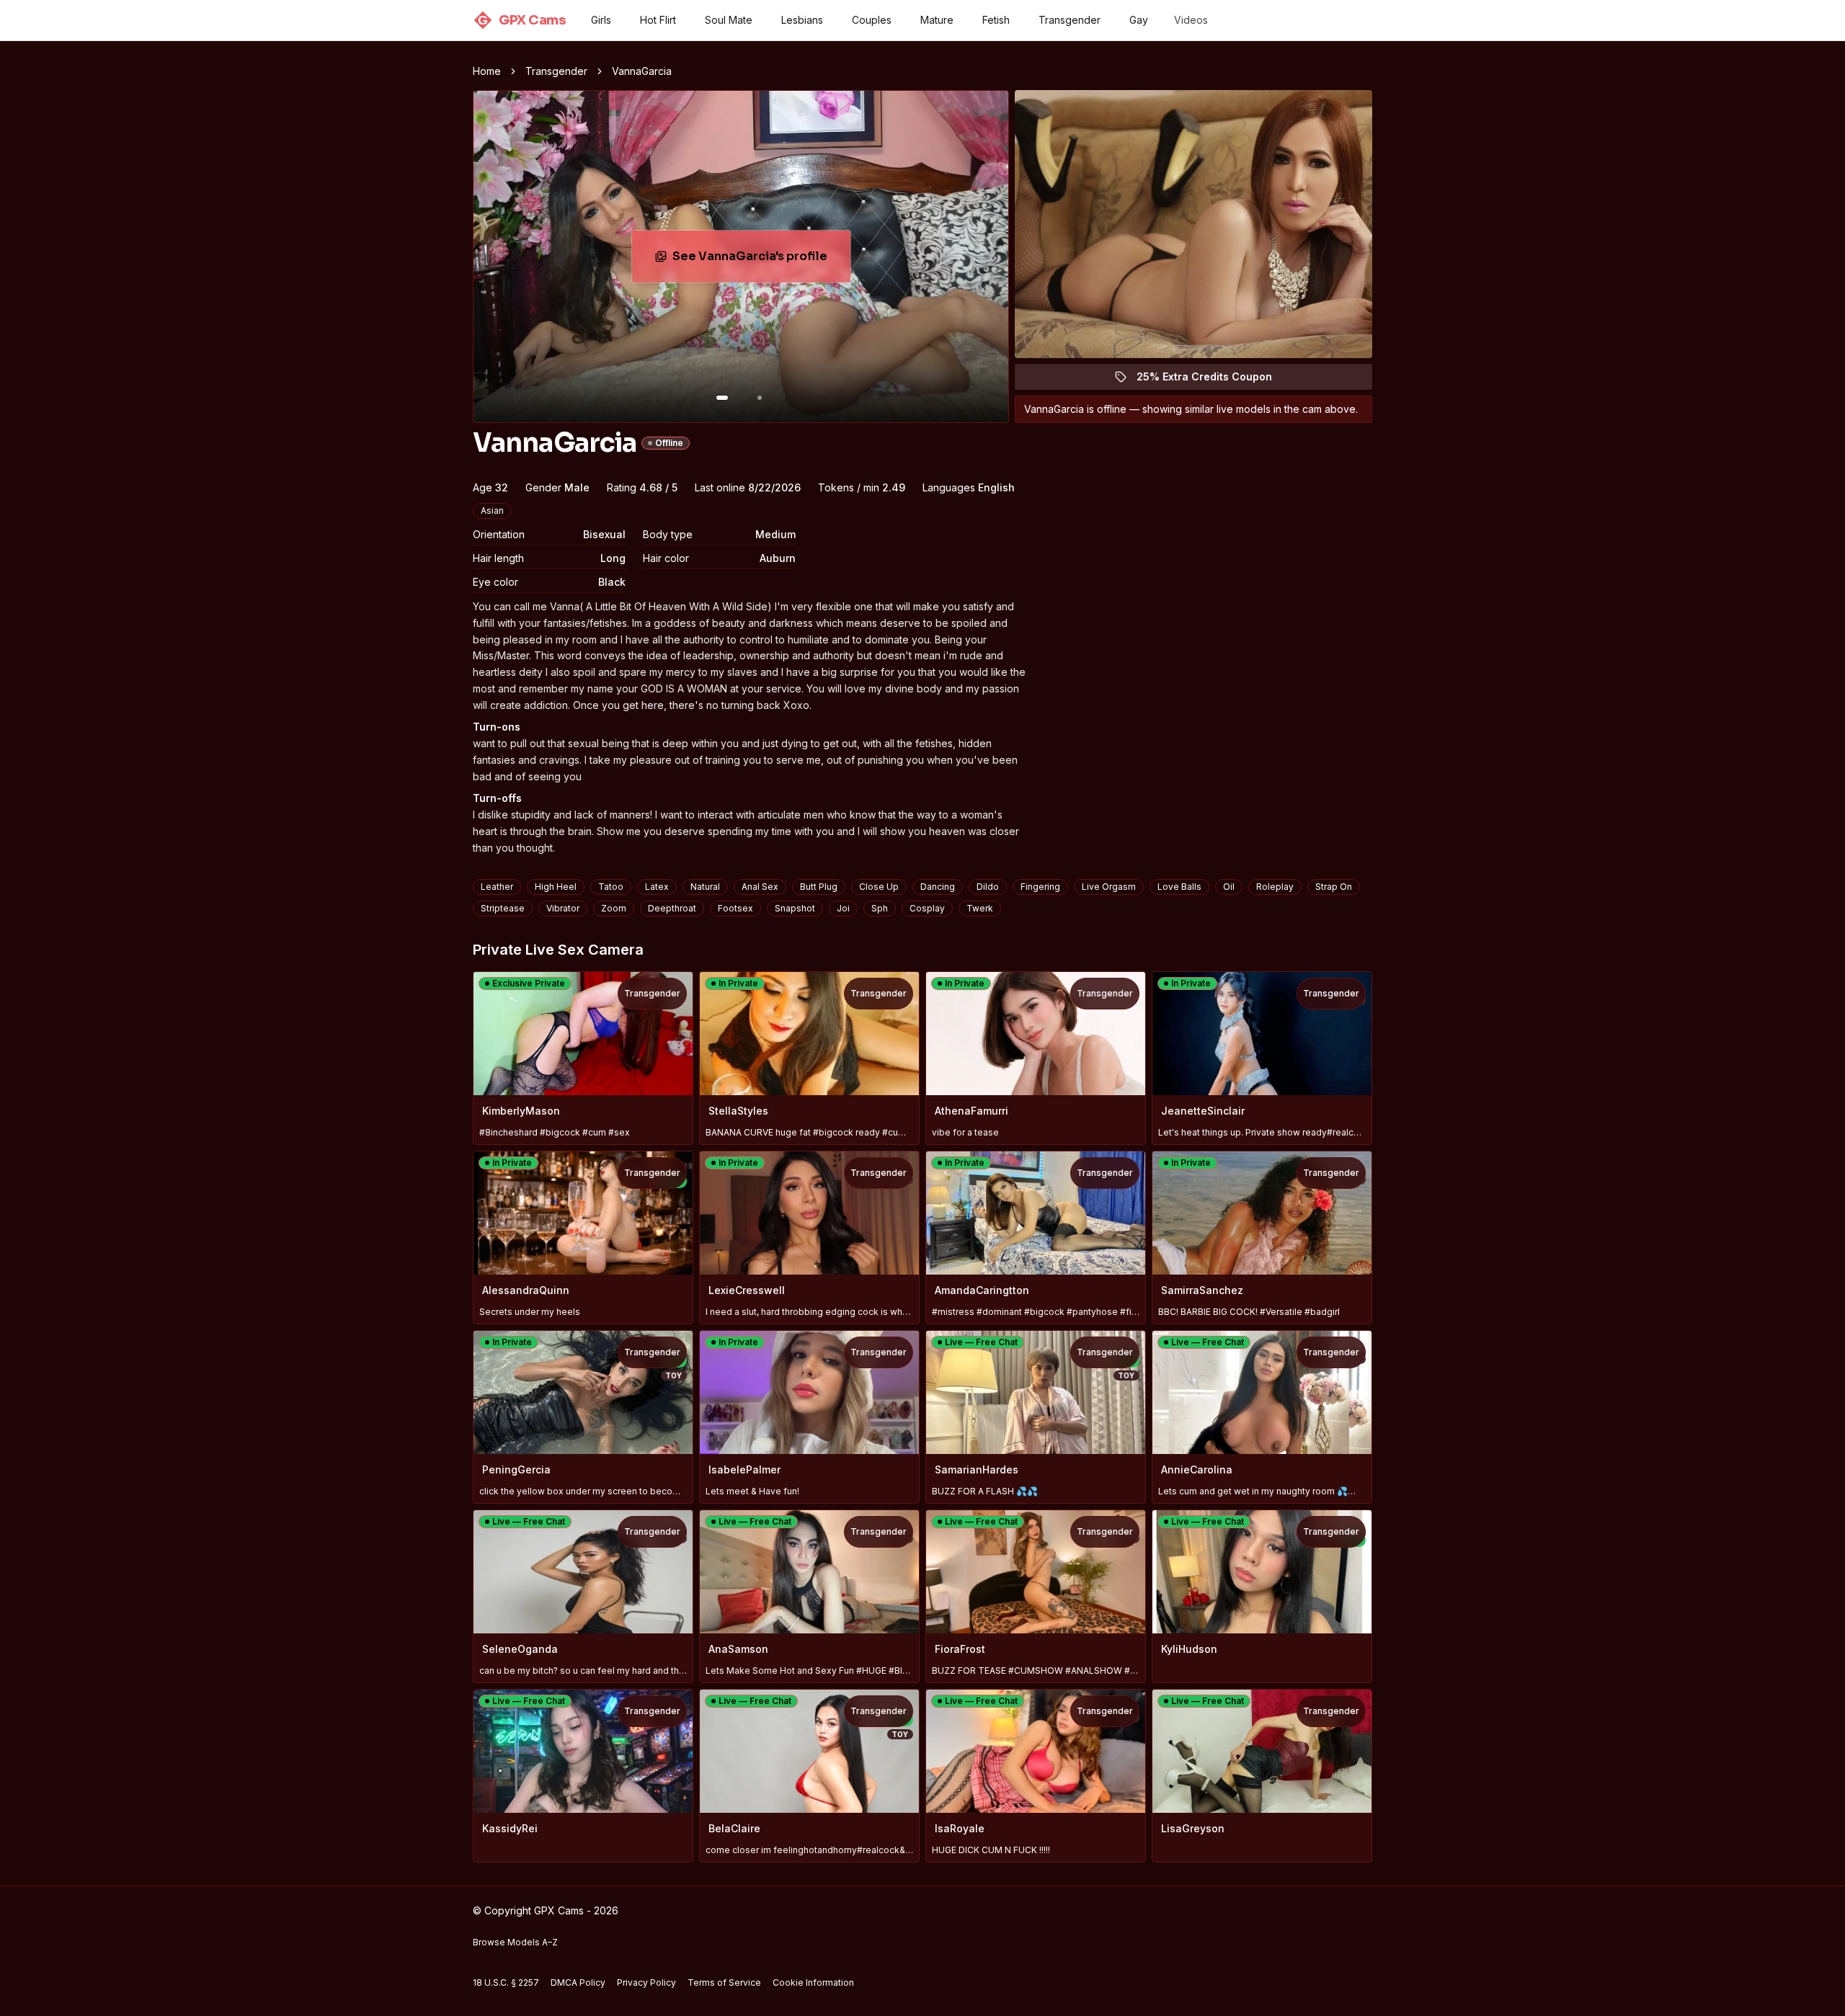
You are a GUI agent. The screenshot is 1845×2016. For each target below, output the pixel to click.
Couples (872, 20)
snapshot (795, 908)
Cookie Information (813, 1982)
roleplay (1275, 887)
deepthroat (672, 908)
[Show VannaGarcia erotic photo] (722, 398)
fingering (1040, 887)
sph (880, 908)
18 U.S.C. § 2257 (506, 1982)
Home (487, 71)
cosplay (927, 908)
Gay (1139, 20)
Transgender (1070, 20)
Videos (1191, 20)
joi (843, 908)
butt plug (819, 887)
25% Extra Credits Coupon (1213, 380)
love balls (1179, 887)
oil (1229, 887)
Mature (937, 20)
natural (705, 887)
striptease (503, 908)
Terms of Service (724, 1982)
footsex (735, 908)
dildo (988, 887)
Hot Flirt (658, 20)
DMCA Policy (578, 1982)
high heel (556, 887)
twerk (980, 908)
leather (497, 887)
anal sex (760, 887)
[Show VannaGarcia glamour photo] (760, 398)
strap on (1334, 887)
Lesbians (802, 20)
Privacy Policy (646, 1982)
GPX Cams (521, 20)
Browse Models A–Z (515, 1942)
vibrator (563, 908)
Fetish (996, 20)
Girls (601, 20)
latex (657, 887)
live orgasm (1109, 887)
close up (879, 887)
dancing (938, 887)
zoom (614, 908)
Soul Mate (729, 20)
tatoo (611, 887)
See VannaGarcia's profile (761, 260)
